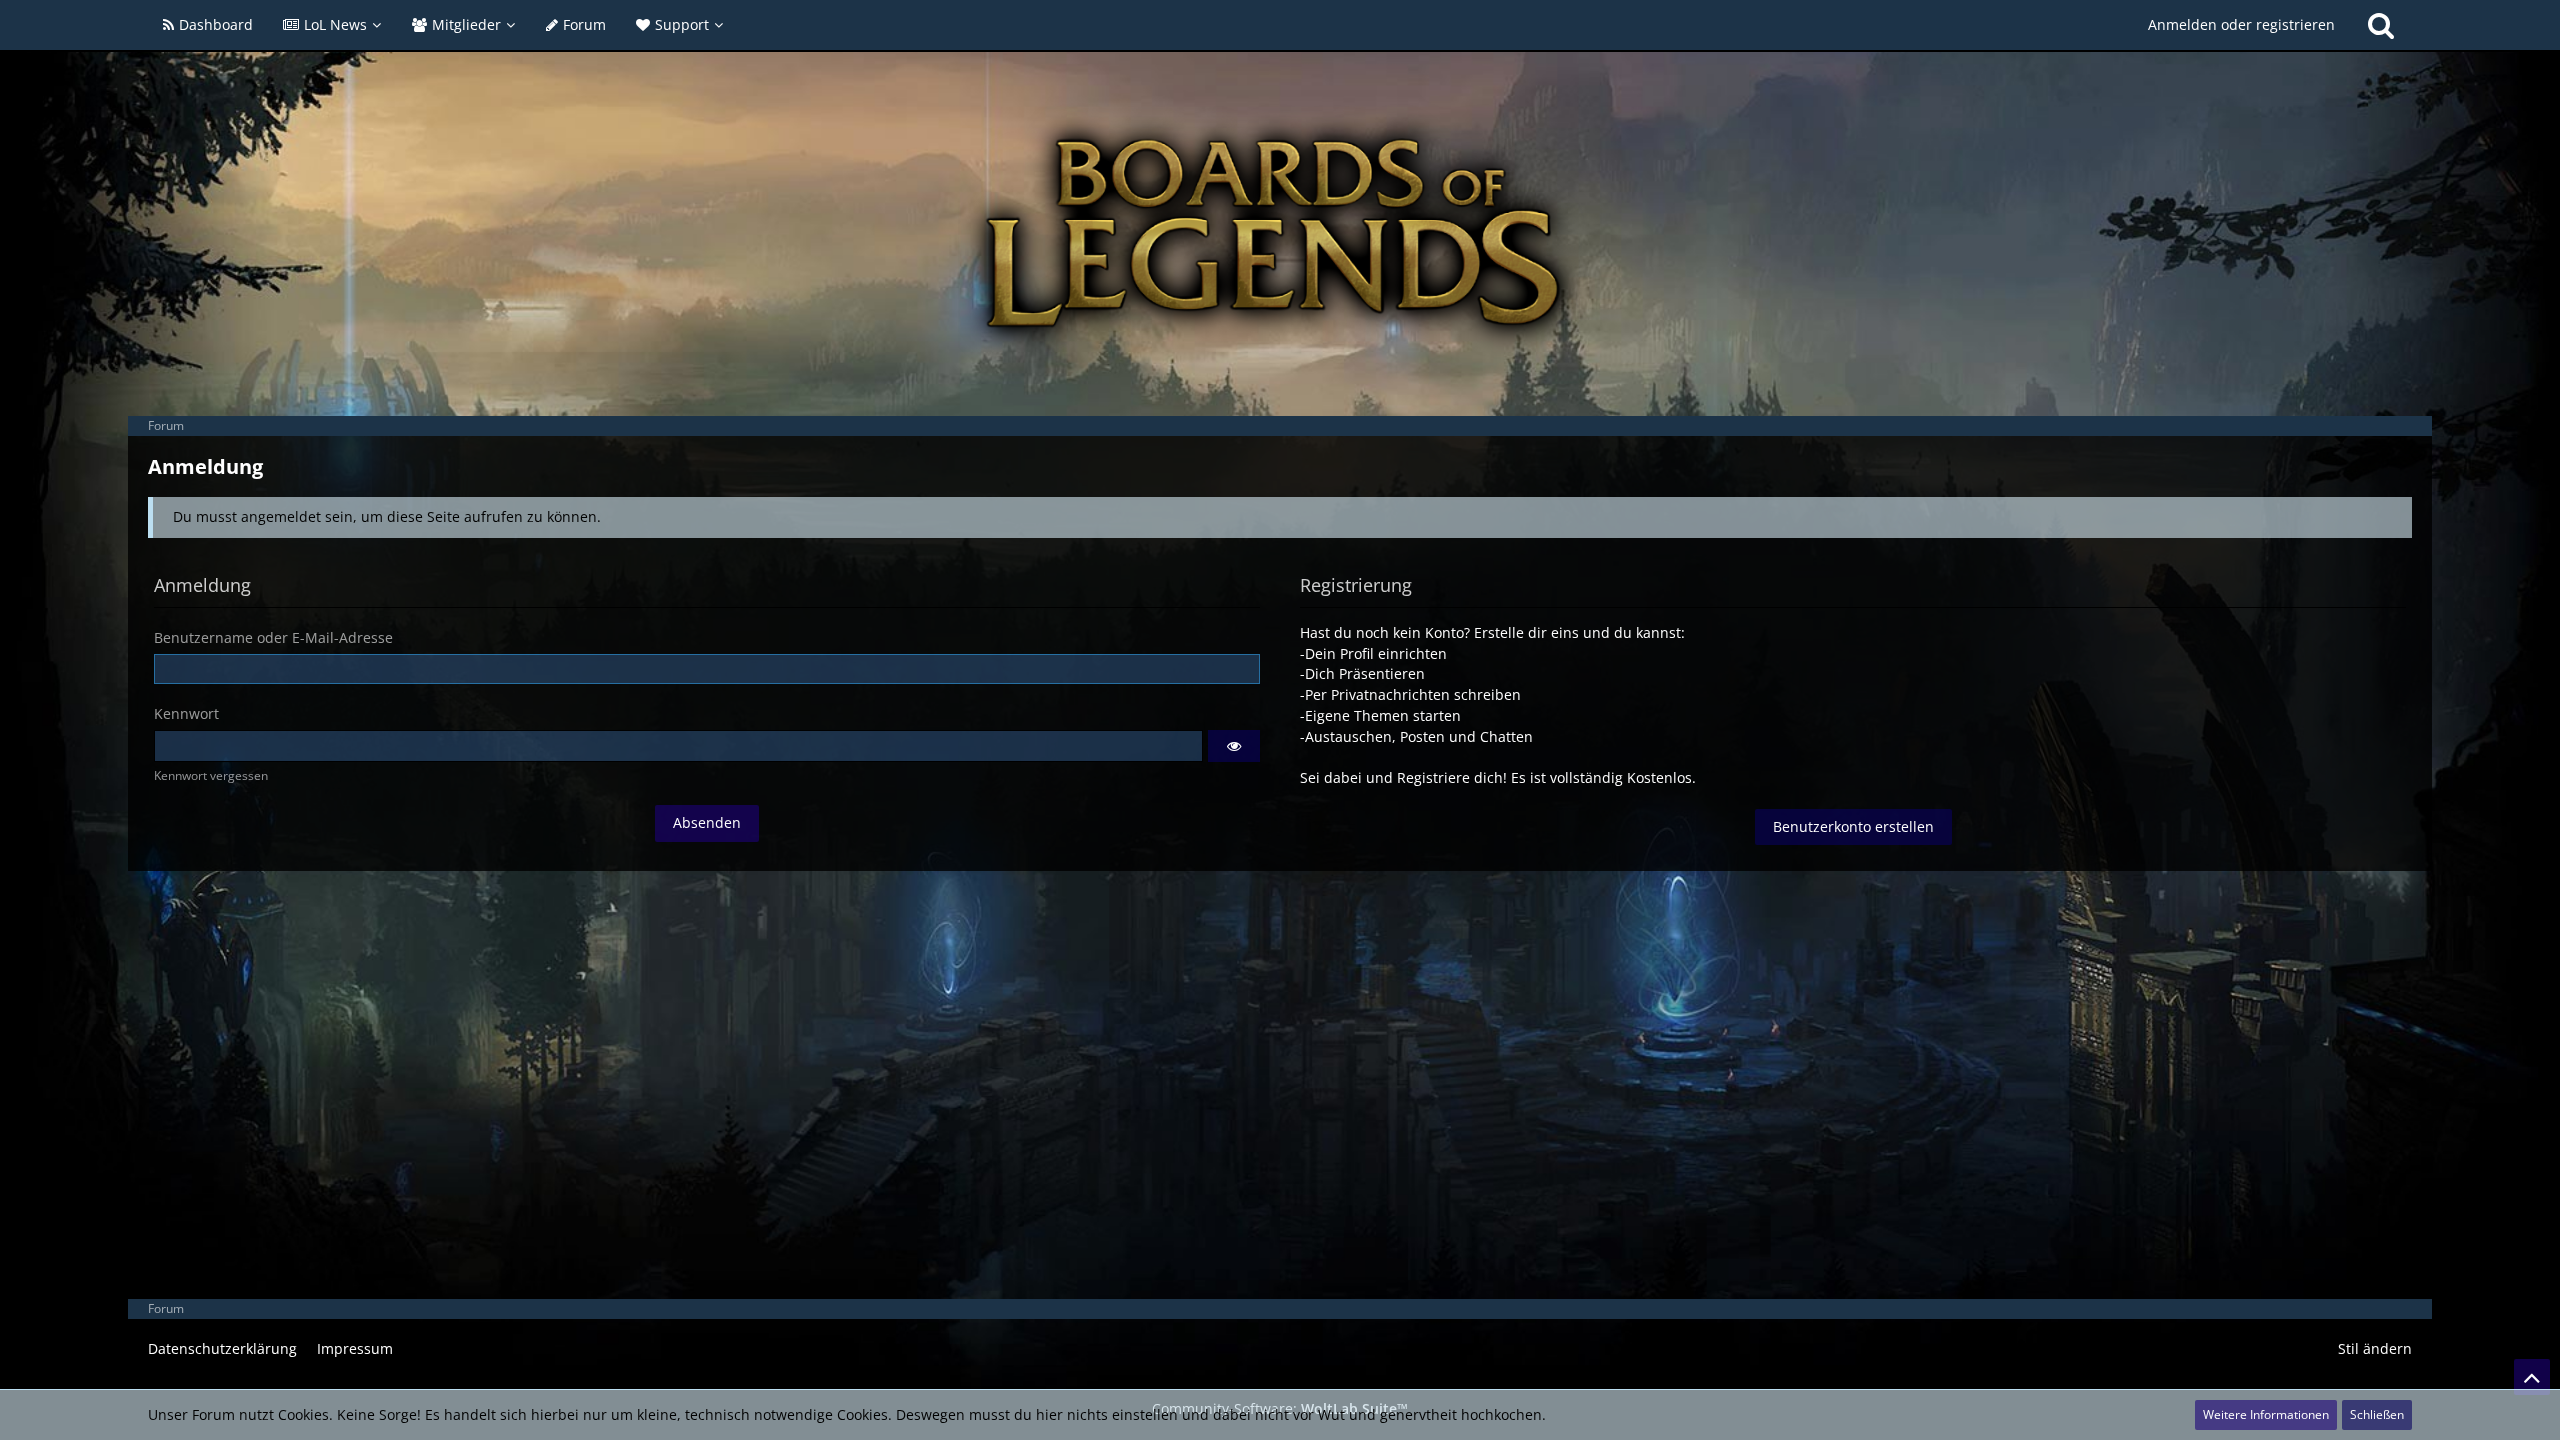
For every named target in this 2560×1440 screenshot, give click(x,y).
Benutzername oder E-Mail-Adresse (273, 637)
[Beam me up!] (2532, 1377)
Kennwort (186, 713)
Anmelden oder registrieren (2241, 24)
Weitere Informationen (2266, 1414)
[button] (1234, 746)
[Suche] (2381, 25)
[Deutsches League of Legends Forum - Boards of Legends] (1280, 233)
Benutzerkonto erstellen (1853, 826)
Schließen (2377, 1414)
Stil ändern (2375, 1348)
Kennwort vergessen (211, 775)
